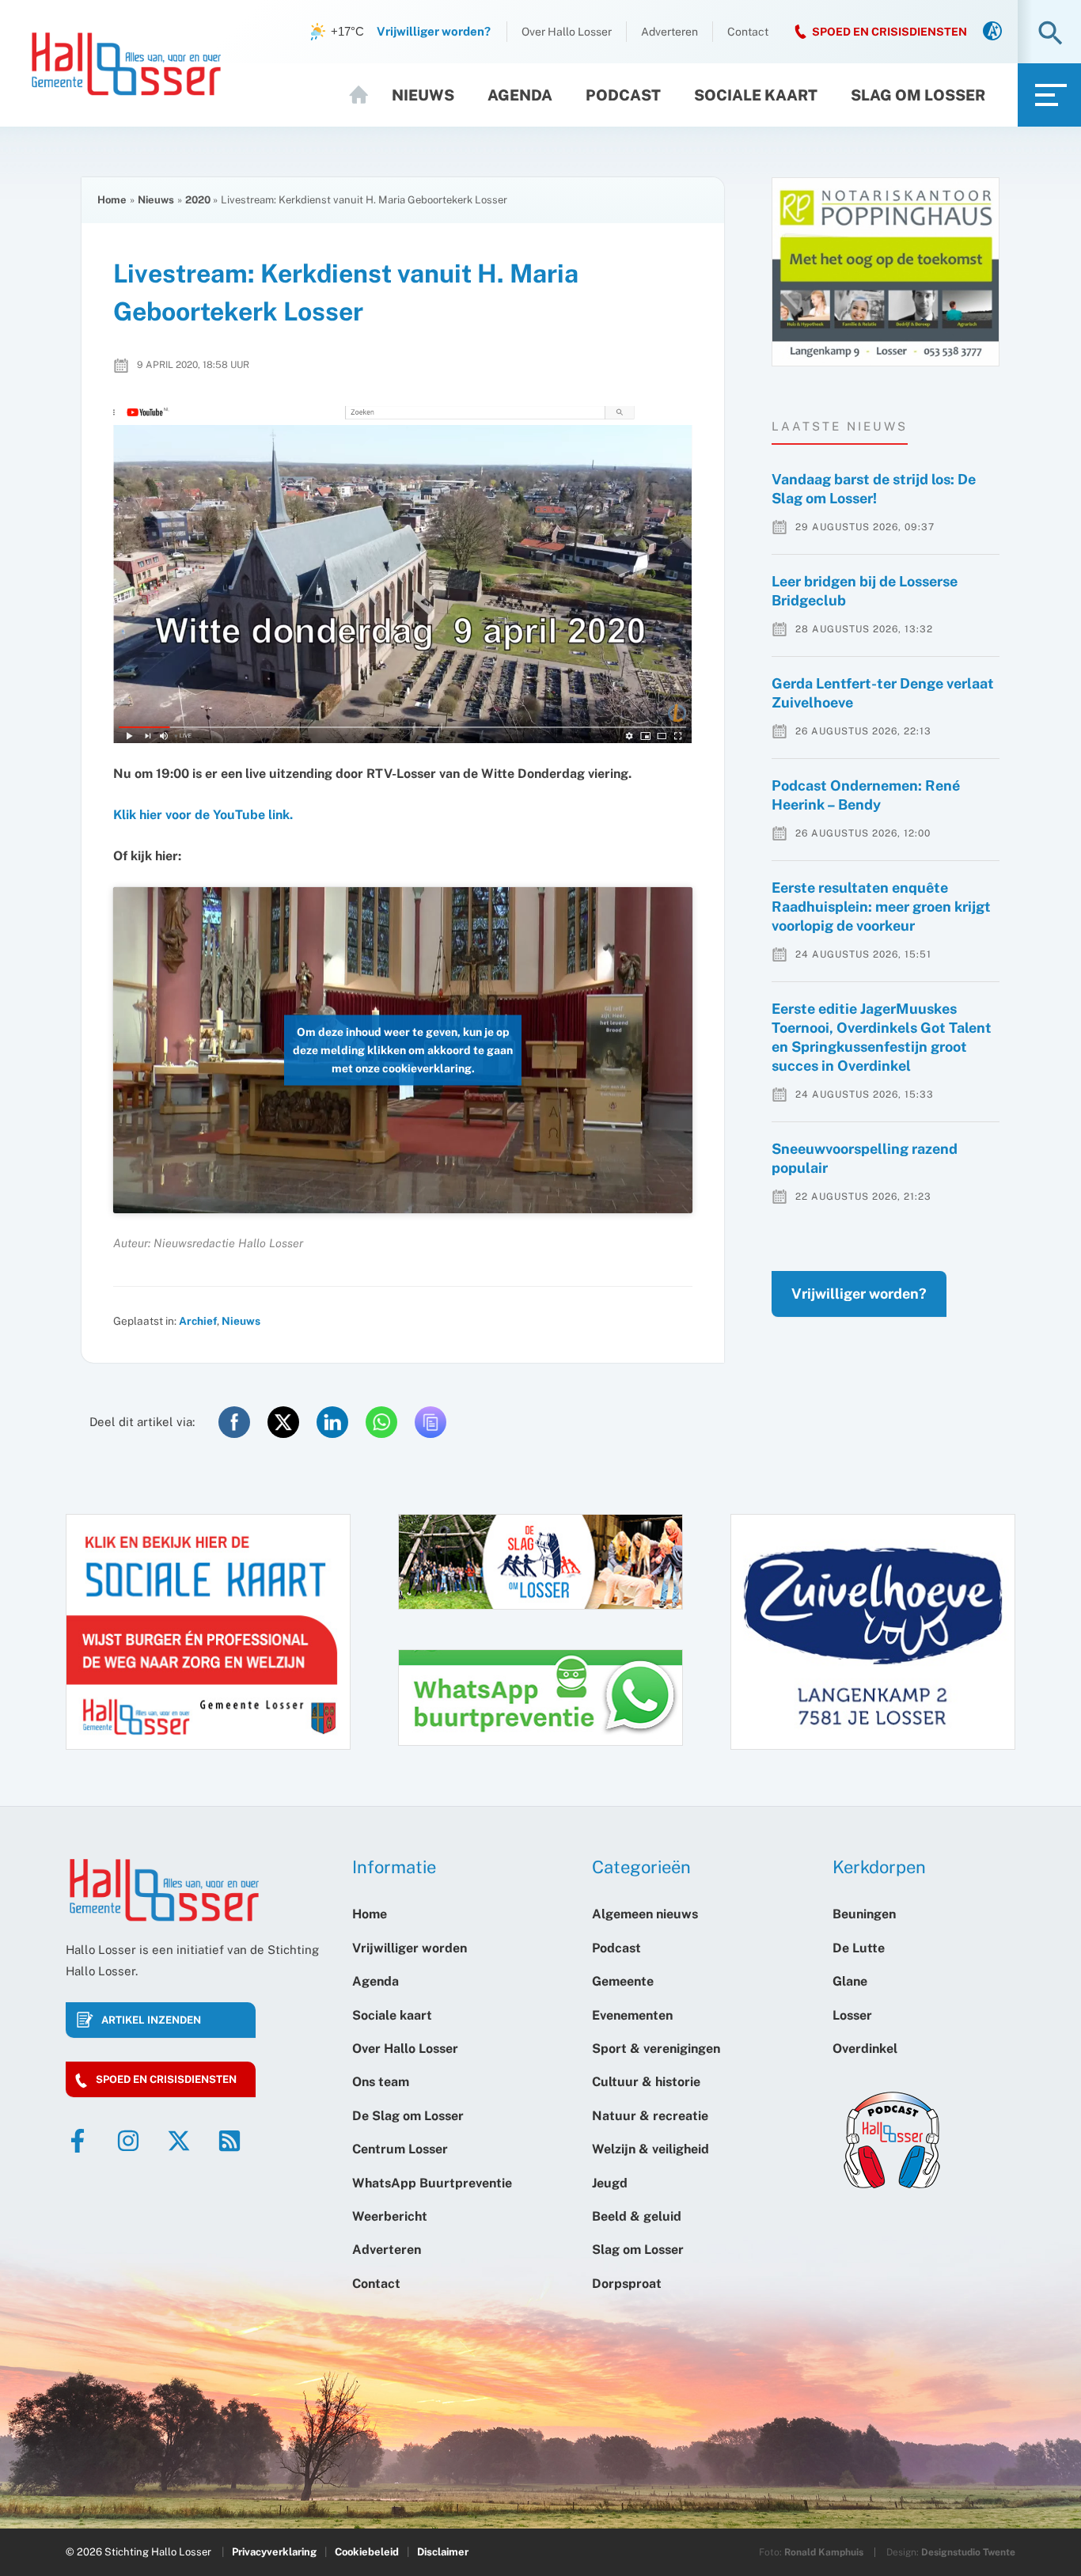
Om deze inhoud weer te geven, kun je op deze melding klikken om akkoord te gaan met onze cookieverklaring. (403, 1049)
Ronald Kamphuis (824, 2552)
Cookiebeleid (367, 2552)
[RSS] (229, 2141)
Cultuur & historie (646, 2082)
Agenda (520, 95)
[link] (992, 32)
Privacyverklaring (274, 2552)
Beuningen (864, 1914)
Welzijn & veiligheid (650, 2149)
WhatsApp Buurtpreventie (432, 2183)
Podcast (623, 95)
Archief (198, 1321)
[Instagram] (128, 2141)
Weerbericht (390, 2216)
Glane (850, 1981)
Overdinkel (865, 2049)
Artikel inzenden (151, 2020)
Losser (852, 2015)
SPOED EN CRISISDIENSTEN (889, 32)
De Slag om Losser (408, 2116)
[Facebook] (78, 2141)
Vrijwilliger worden (410, 1948)
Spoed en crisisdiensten (166, 2079)
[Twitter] (179, 2141)
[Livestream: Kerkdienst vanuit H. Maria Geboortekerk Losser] (403, 575)
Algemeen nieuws (645, 1914)
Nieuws (423, 95)
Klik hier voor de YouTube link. (203, 815)
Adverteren (669, 32)
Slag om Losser (918, 95)
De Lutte (859, 1948)
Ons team (381, 2082)
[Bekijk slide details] (886, 272)
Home (366, 95)
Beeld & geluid (637, 2216)
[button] (1051, 34)
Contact (748, 32)
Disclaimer (443, 2552)
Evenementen (632, 2015)
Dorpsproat (627, 2284)
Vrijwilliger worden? (859, 1294)
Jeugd (610, 2183)
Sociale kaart (756, 95)
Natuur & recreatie (650, 2116)
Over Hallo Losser (567, 32)
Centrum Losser (400, 2149)
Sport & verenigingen (656, 2049)
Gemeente (623, 1981)
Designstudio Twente (968, 2552)
